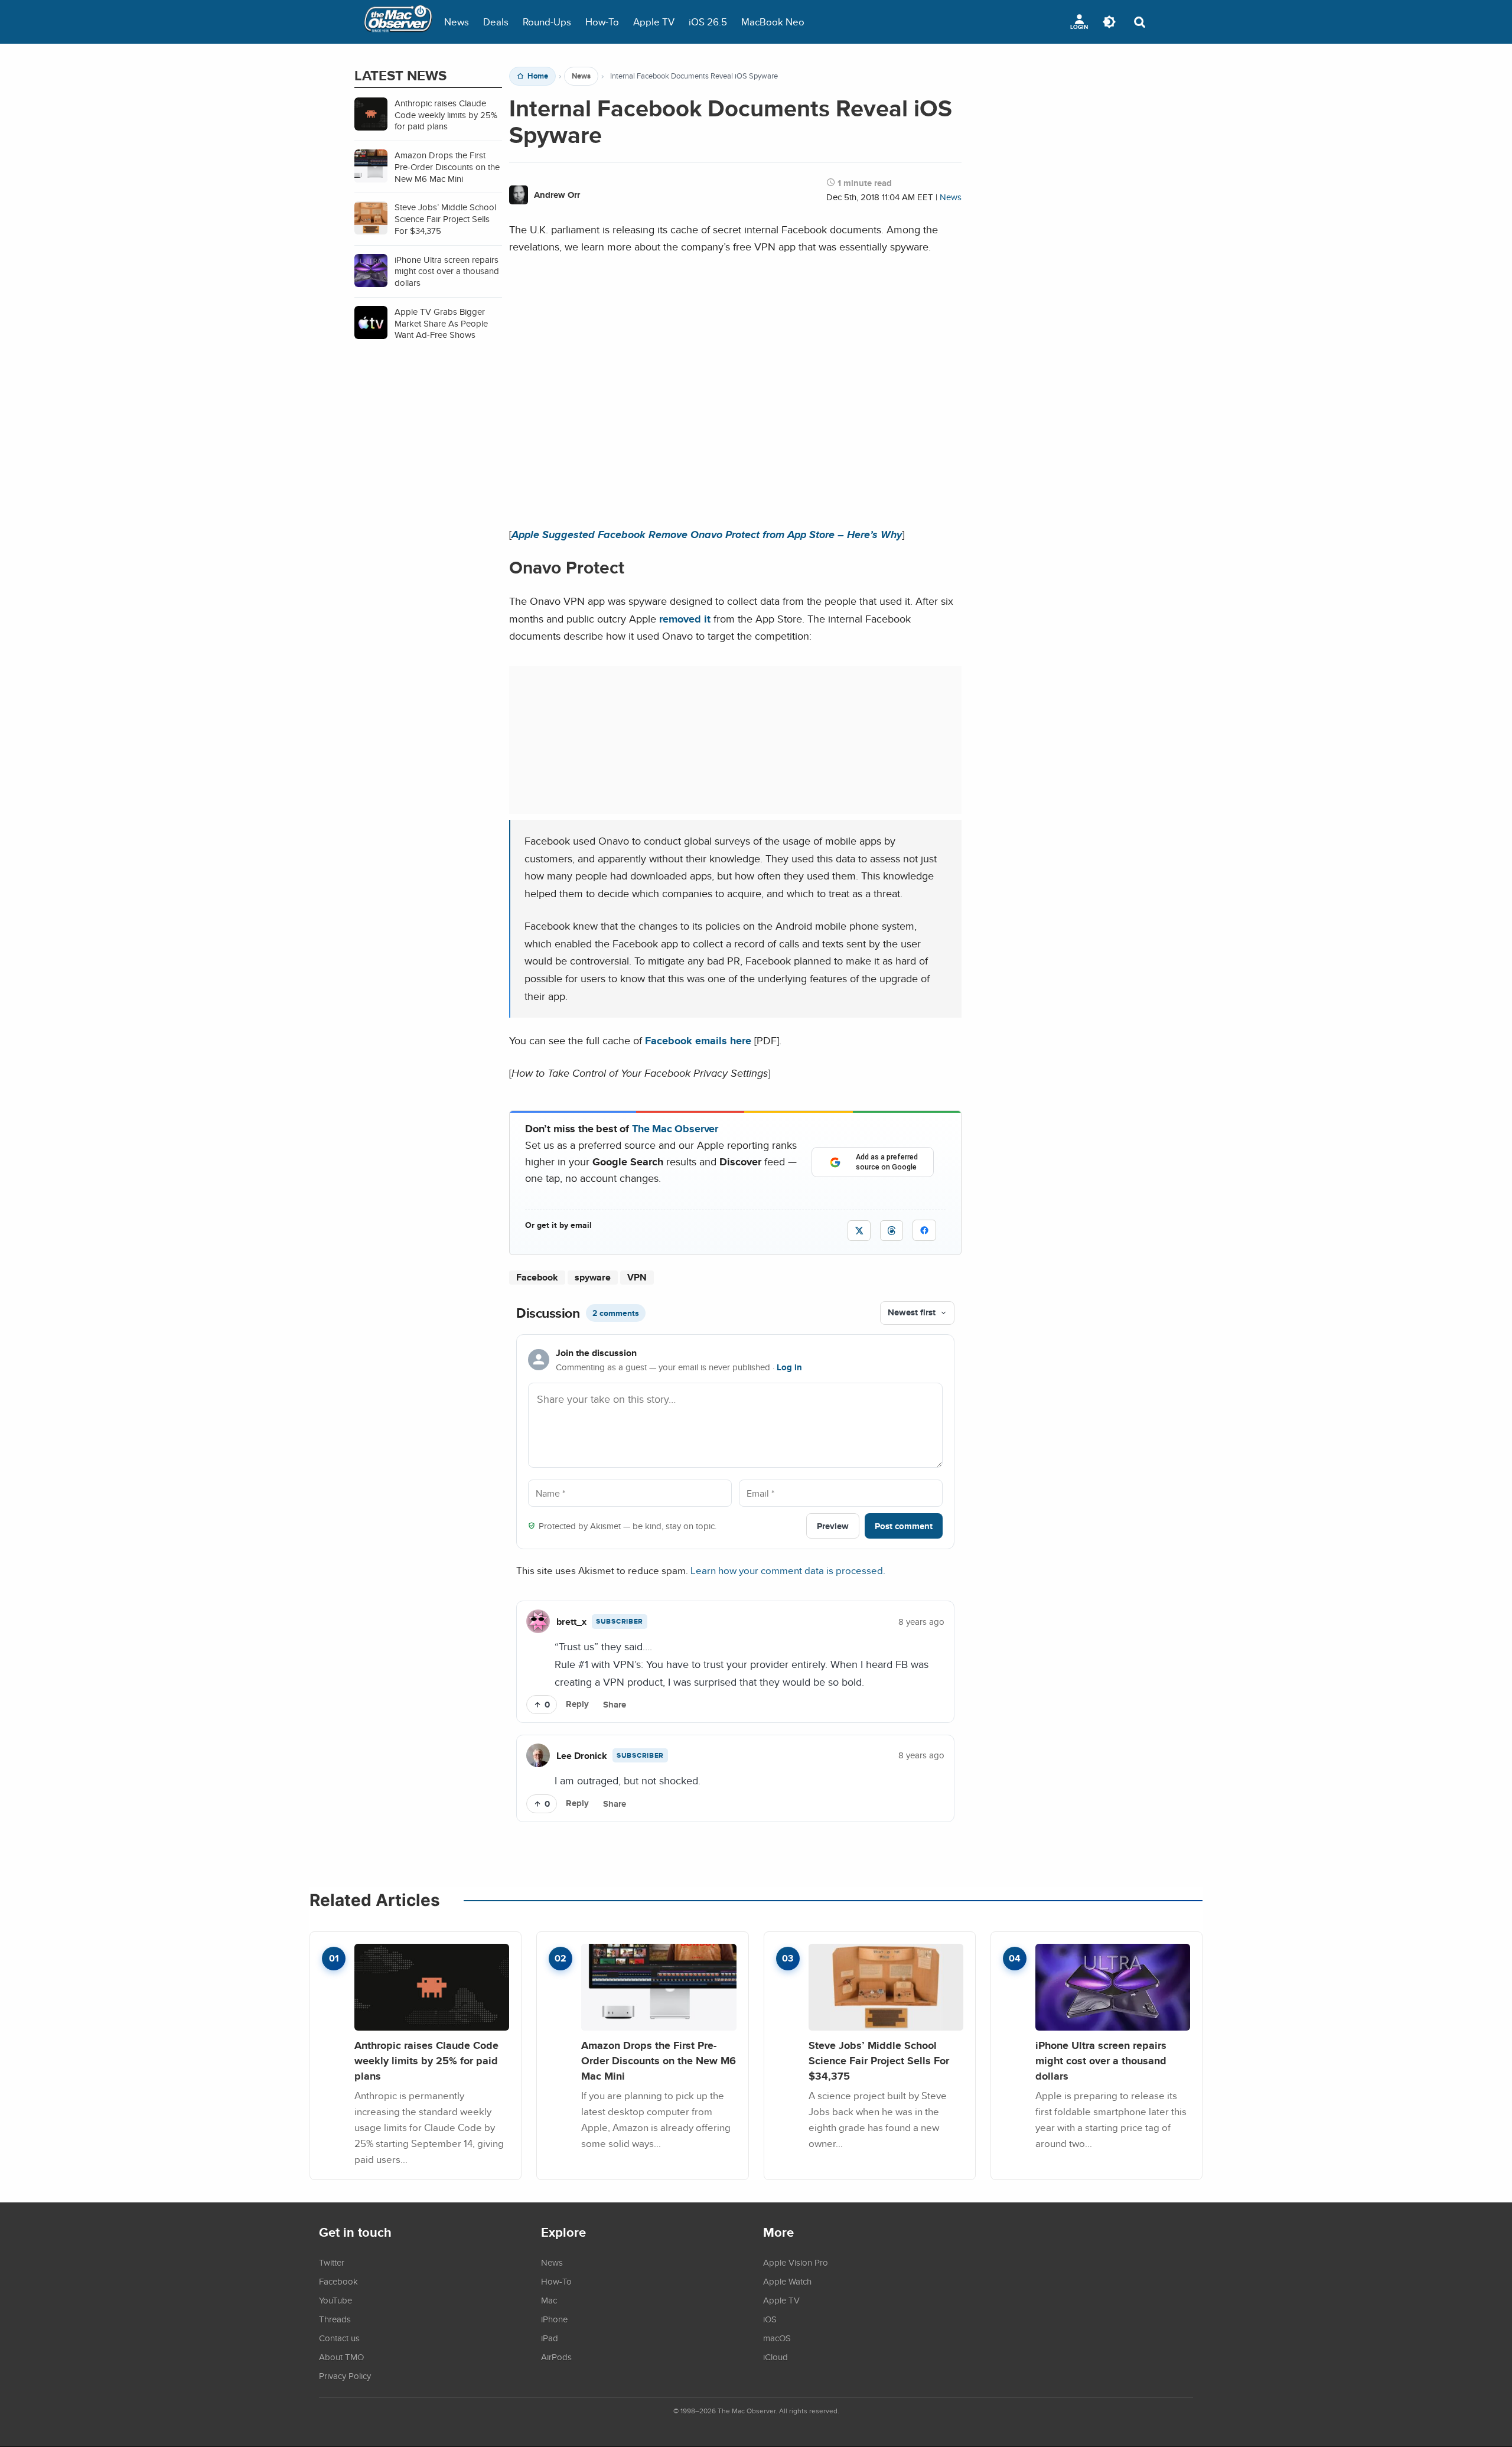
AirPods (556, 2357)
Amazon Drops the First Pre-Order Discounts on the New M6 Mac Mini (659, 2060)
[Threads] (892, 1231)
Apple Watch (787, 2281)
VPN (637, 1277)
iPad (550, 2338)
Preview (833, 1526)
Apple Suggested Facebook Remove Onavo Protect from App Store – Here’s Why (707, 534)
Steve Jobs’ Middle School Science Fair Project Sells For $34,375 (879, 2060)
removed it (685, 619)
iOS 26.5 (708, 22)
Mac (549, 2300)
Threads (335, 2319)
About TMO (341, 2357)
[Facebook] (924, 1230)
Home (538, 76)
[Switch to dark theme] (1109, 22)
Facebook (537, 1277)
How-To (602, 22)
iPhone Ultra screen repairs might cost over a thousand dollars (1101, 2060)
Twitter (332, 2262)
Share (615, 1705)
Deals (496, 22)
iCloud (775, 2357)
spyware (593, 1277)
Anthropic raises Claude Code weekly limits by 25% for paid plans (426, 2060)
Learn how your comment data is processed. (788, 1570)
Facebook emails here (698, 1040)
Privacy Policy (345, 2376)
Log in (789, 1367)
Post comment (904, 1526)
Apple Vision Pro (796, 2262)
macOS (777, 2338)
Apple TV (654, 22)
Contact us (339, 2338)
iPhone (554, 2319)
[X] (859, 1231)
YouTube (335, 2300)
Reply (577, 1704)
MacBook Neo (773, 22)
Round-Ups (547, 22)
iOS (770, 2319)
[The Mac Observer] (398, 22)
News (457, 22)
